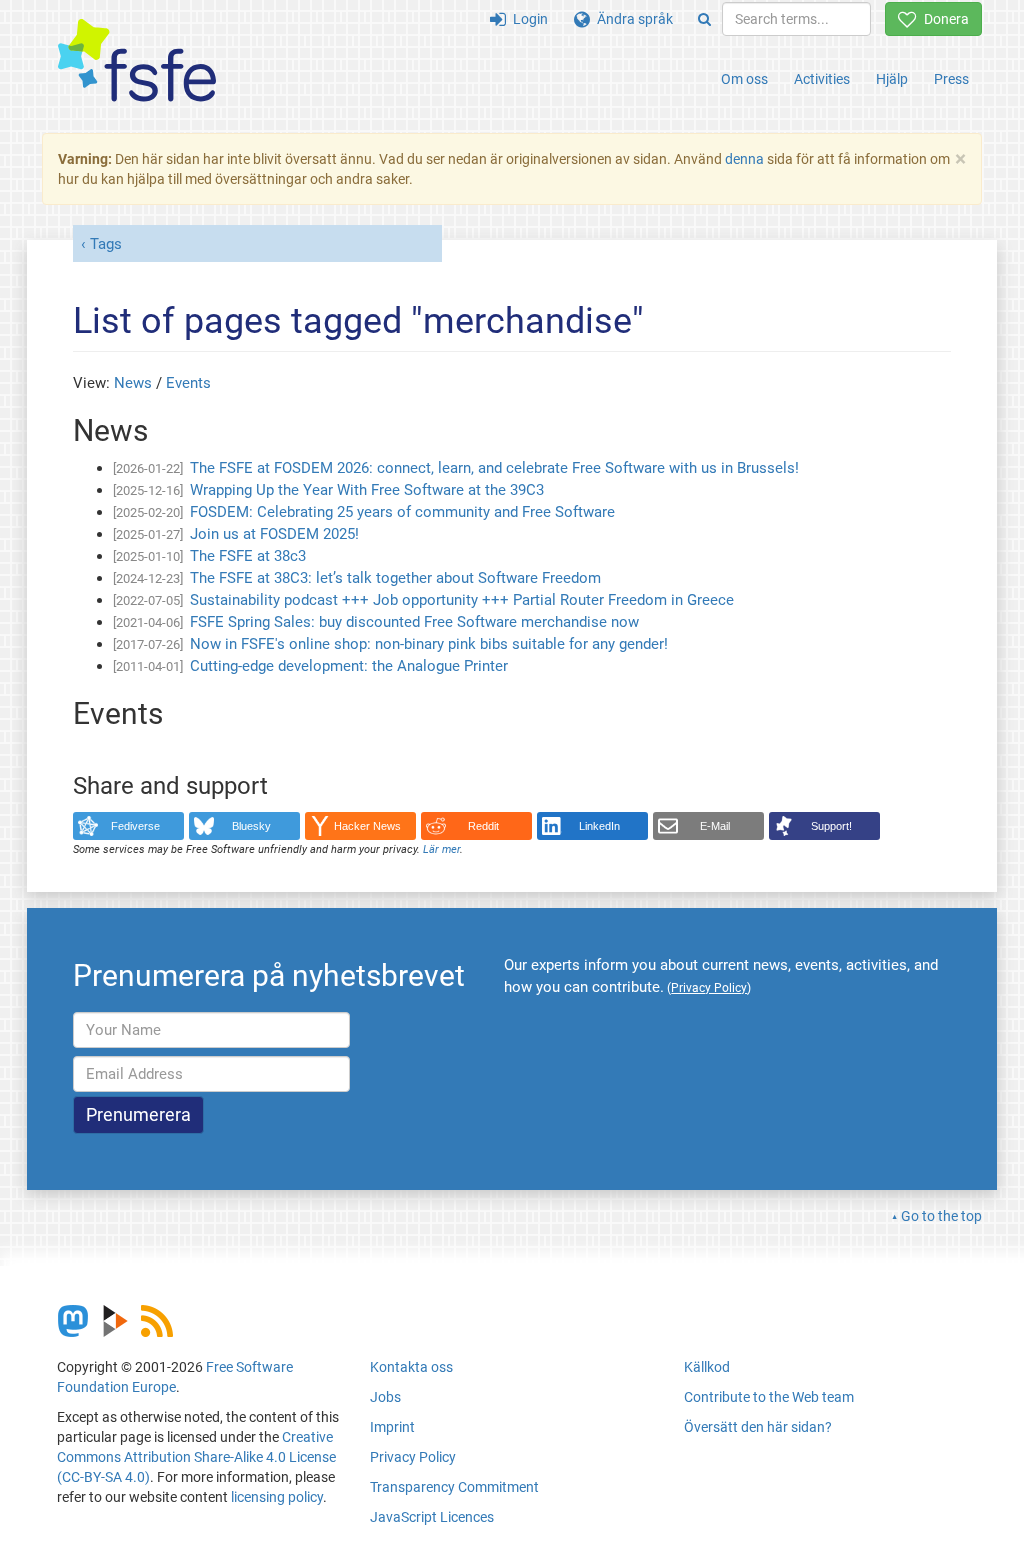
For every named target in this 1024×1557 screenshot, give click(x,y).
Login (527, 19)
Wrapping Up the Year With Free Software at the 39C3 (367, 490)
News (133, 383)
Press (951, 79)
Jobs (385, 1397)
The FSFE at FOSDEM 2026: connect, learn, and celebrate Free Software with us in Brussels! (494, 468)
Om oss (744, 79)
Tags (106, 244)
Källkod (707, 1367)
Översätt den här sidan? (758, 1427)
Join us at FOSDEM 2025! (274, 534)
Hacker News (367, 826)
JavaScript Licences (432, 1517)
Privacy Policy (413, 1457)
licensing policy (277, 1497)
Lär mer (441, 849)
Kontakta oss (411, 1367)
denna (744, 159)
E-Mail (715, 826)
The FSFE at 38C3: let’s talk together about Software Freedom (395, 578)
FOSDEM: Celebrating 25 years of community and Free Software (402, 512)
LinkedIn (599, 826)
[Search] (704, 19)
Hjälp (892, 79)
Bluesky (251, 826)
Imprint (392, 1427)
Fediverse (135, 826)
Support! (831, 826)
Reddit (483, 826)
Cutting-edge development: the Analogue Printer (349, 666)
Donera (943, 19)
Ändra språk (631, 19)
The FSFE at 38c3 (248, 556)
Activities (822, 79)
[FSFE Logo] (137, 61)
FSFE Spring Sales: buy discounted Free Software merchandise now (414, 622)
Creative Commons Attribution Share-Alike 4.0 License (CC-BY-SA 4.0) (196, 1457)
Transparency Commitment (454, 1487)
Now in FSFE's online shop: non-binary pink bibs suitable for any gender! (429, 644)
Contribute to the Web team (769, 1397)
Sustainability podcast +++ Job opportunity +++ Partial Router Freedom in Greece (462, 600)
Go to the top (941, 1216)
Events (188, 383)
